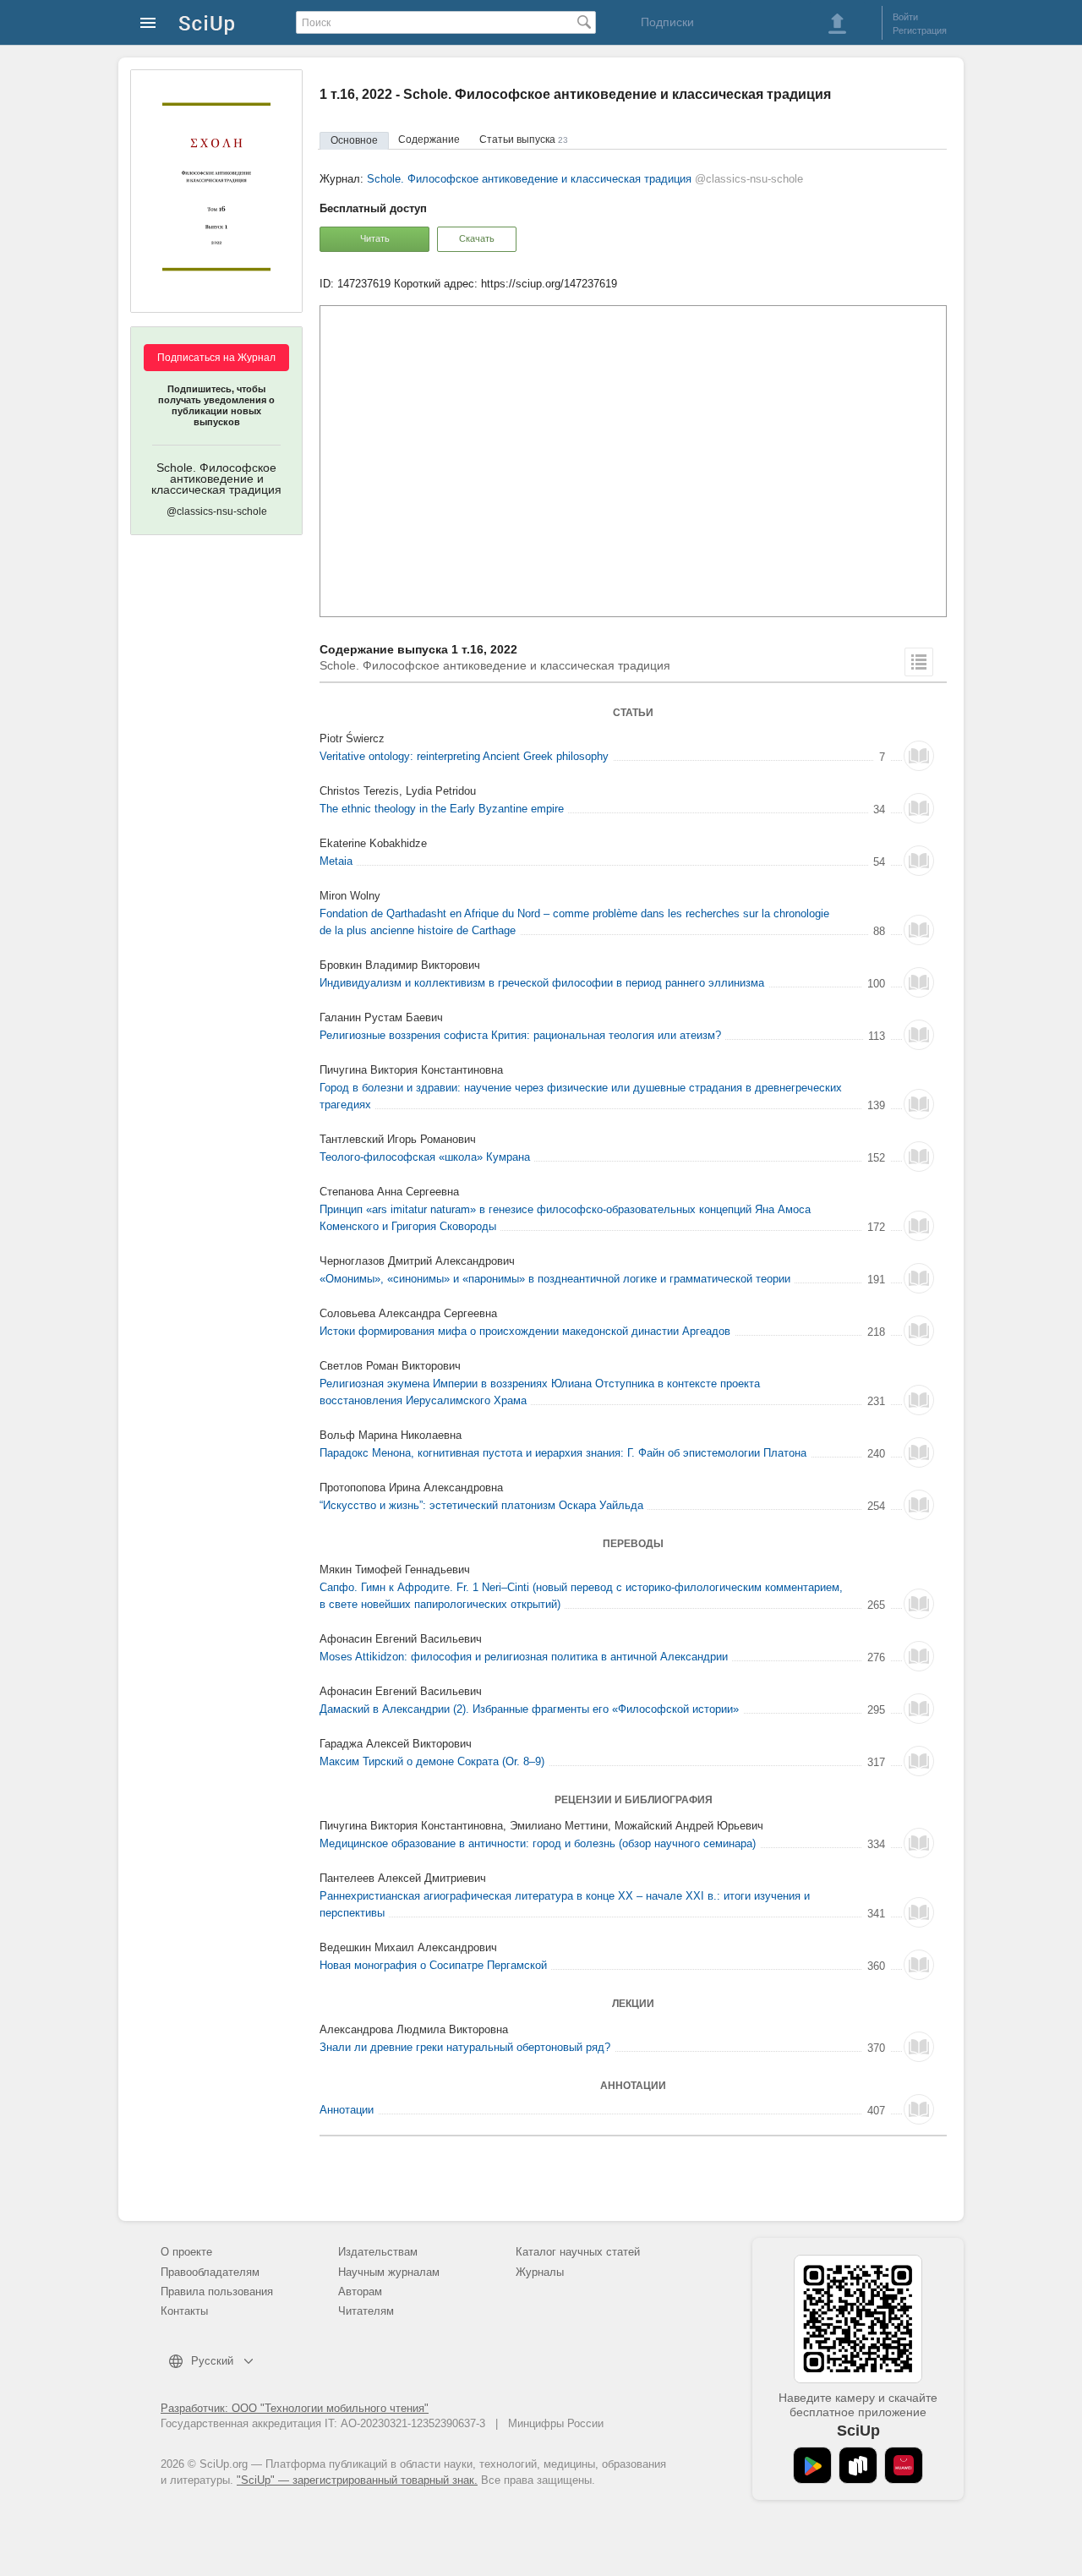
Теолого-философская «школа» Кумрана (425, 1157)
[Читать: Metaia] (919, 861)
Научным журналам (389, 2272)
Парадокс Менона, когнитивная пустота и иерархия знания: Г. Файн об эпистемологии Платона (563, 1453)
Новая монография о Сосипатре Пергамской (433, 1965)
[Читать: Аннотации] (919, 2109)
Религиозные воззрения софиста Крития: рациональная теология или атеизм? (520, 1035)
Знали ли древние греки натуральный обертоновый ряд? (465, 2047)
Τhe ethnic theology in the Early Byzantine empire (442, 809)
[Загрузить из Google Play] (812, 2465)
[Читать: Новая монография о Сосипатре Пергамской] (919, 1965)
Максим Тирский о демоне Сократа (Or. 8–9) (432, 1761)
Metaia (336, 861)
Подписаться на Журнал (216, 358)
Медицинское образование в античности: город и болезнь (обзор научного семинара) (538, 1843)
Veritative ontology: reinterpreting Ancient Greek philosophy (464, 756)
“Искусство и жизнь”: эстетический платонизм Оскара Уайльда (481, 1505)
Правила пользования (217, 2292)
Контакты (184, 2311)
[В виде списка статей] (919, 662)
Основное (354, 140)
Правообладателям (210, 2272)
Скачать (477, 238)
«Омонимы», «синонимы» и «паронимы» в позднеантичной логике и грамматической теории (555, 1279)
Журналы (540, 2272)
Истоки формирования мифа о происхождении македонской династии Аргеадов (525, 1331)
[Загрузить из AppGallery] (904, 2465)
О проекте (186, 2252)
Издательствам (378, 2252)
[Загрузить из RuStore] (858, 2465)
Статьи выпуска (524, 139)
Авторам (360, 2292)
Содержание (429, 139)
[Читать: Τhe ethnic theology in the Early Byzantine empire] (919, 808)
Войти (905, 17)
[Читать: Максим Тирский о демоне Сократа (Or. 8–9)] (919, 1761)
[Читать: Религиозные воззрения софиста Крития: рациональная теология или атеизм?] (919, 1035)
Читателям (366, 2311)
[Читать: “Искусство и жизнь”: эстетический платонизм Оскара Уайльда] (919, 1505)
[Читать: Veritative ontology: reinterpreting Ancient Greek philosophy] (919, 756)
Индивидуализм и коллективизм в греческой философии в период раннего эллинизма (542, 983)
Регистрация (920, 30)
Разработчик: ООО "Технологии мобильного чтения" (295, 2408)
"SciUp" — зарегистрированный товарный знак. (357, 2480)
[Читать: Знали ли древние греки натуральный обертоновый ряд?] (919, 2047)
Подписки (667, 22)
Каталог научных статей (578, 2252)
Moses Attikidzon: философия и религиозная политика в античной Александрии (524, 1657)
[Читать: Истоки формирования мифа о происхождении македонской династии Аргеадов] (919, 1331)
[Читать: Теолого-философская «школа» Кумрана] (919, 1157)
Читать (375, 238)
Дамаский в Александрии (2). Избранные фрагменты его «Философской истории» (529, 1709)
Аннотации (347, 2110)
